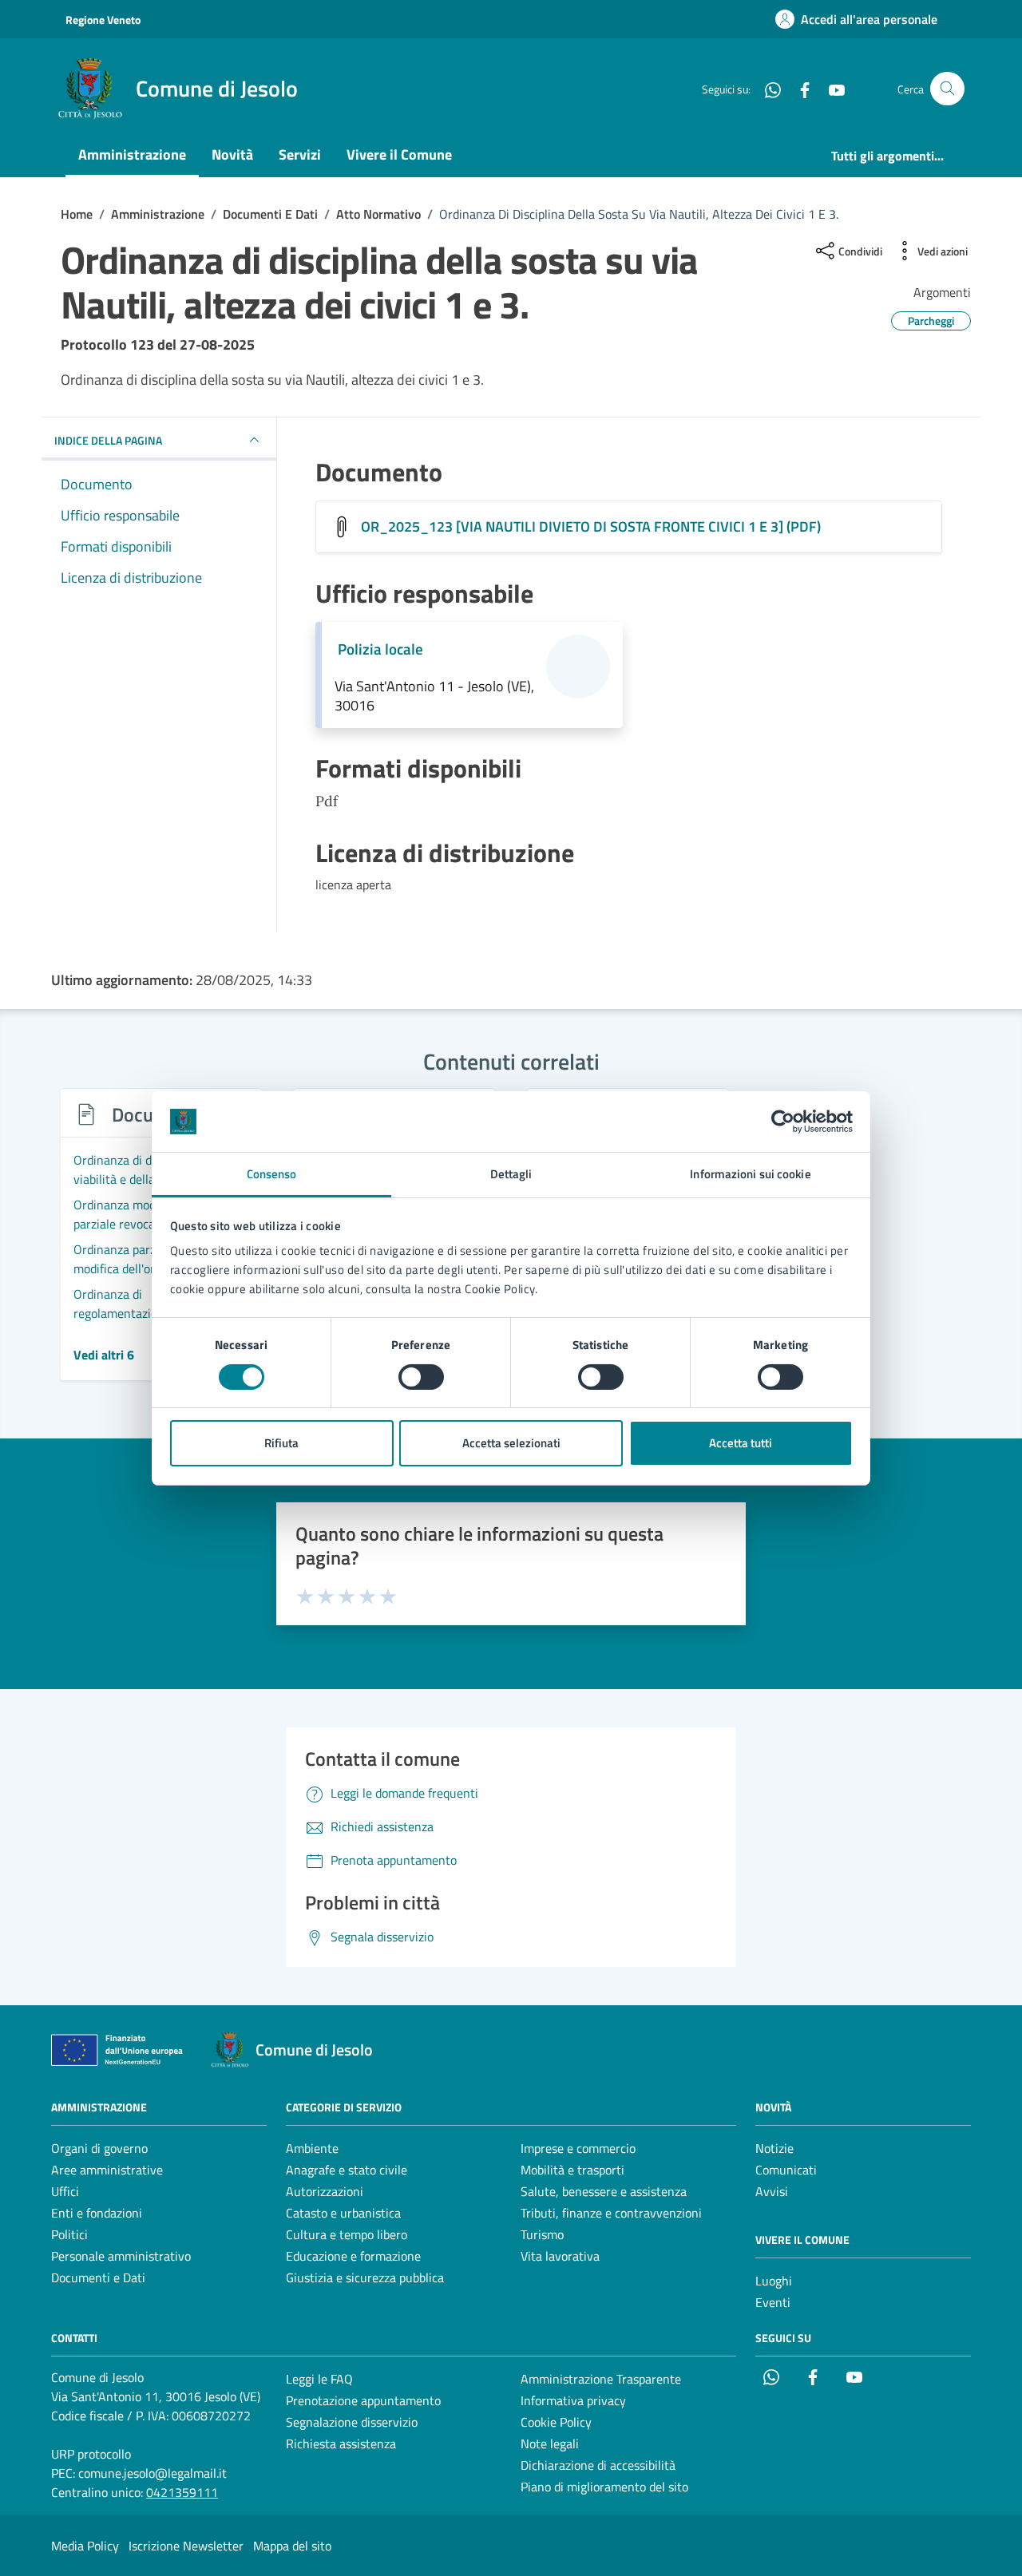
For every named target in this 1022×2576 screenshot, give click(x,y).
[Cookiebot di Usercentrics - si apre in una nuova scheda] (783, 1122)
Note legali (550, 2443)
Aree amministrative (107, 2170)
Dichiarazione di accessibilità (598, 2465)
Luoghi (774, 2281)
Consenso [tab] (272, 1174)
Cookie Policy (556, 2422)
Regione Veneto (103, 20)
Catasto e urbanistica (343, 2213)
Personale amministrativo (121, 2256)
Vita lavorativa (560, 2256)
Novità (232, 154)
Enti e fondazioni (97, 2213)
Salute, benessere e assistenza (604, 2191)
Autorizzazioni (325, 2191)
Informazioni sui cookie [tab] (750, 1174)
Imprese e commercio (578, 2148)
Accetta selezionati (511, 1443)
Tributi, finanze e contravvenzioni (611, 2213)
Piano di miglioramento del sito (604, 2487)
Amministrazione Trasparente (601, 2379)
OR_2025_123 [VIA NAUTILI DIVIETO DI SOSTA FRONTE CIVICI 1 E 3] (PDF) (591, 526)
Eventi (773, 2302)
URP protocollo (91, 2454)
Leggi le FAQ (319, 2379)
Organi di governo (99, 2148)
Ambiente (312, 2148)
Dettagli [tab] (511, 1174)
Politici (69, 2234)
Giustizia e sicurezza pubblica (365, 2277)
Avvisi (772, 2191)
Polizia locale (380, 649)
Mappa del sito (292, 2546)
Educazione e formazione (353, 2256)
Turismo (542, 2234)
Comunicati (786, 2170)
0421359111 (182, 2492)
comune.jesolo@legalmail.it (153, 2473)
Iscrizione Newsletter (186, 2546)
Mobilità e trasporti (572, 2170)
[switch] (421, 1377)
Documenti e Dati (98, 2277)
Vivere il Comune (399, 154)
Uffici (65, 2191)
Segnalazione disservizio (352, 2422)
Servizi (300, 154)
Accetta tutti (741, 1443)
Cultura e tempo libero (347, 2234)
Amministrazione (132, 154)
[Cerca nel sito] (947, 89)
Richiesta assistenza (341, 2443)
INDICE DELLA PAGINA (108, 440)
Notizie (774, 2148)
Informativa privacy (573, 2400)
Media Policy (85, 2546)
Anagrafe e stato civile (347, 2170)
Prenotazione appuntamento (363, 2400)
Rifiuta (281, 1443)
